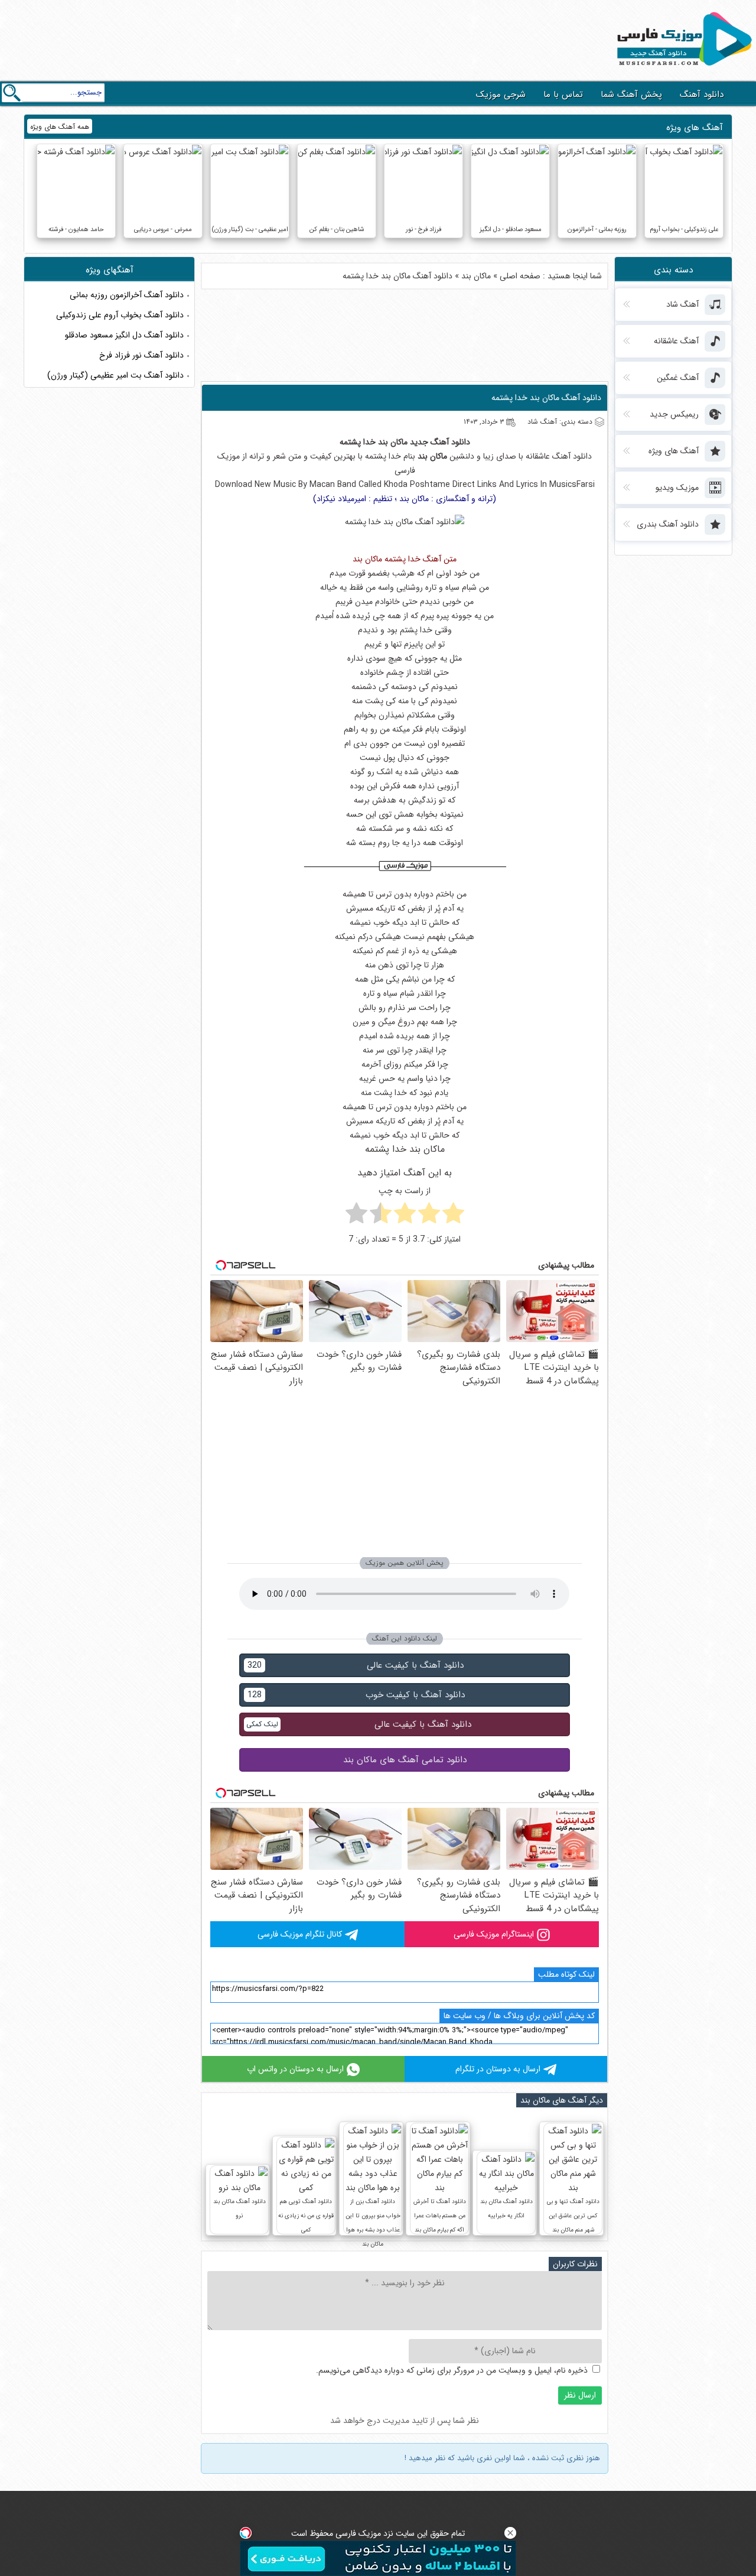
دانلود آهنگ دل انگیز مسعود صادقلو (124, 335)
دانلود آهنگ (702, 95)
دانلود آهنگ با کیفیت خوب (356, 1695)
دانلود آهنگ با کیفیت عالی (356, 1665)
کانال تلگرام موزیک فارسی (300, 1934)
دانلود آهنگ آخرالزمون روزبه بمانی (127, 295)
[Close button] (510, 2533)
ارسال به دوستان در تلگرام (498, 2069)
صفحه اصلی (520, 276)
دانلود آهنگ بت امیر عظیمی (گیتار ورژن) (115, 375)
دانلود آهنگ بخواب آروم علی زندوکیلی (120, 315)
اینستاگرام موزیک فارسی (494, 1934)
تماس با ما (563, 95)
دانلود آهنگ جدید (440, 442)
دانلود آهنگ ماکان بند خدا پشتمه (546, 398)
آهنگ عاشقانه (548, 456)
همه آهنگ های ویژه (60, 127)
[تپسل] (246, 2533)
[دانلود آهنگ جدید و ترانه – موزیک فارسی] (682, 69)
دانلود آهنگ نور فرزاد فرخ (141, 355)
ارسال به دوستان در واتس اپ (295, 2069)
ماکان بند (476, 276)
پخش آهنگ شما (631, 95)
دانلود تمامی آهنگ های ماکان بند (405, 1760)
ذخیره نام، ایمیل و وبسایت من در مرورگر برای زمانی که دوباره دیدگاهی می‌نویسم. (452, 2370)
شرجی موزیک (501, 95)
